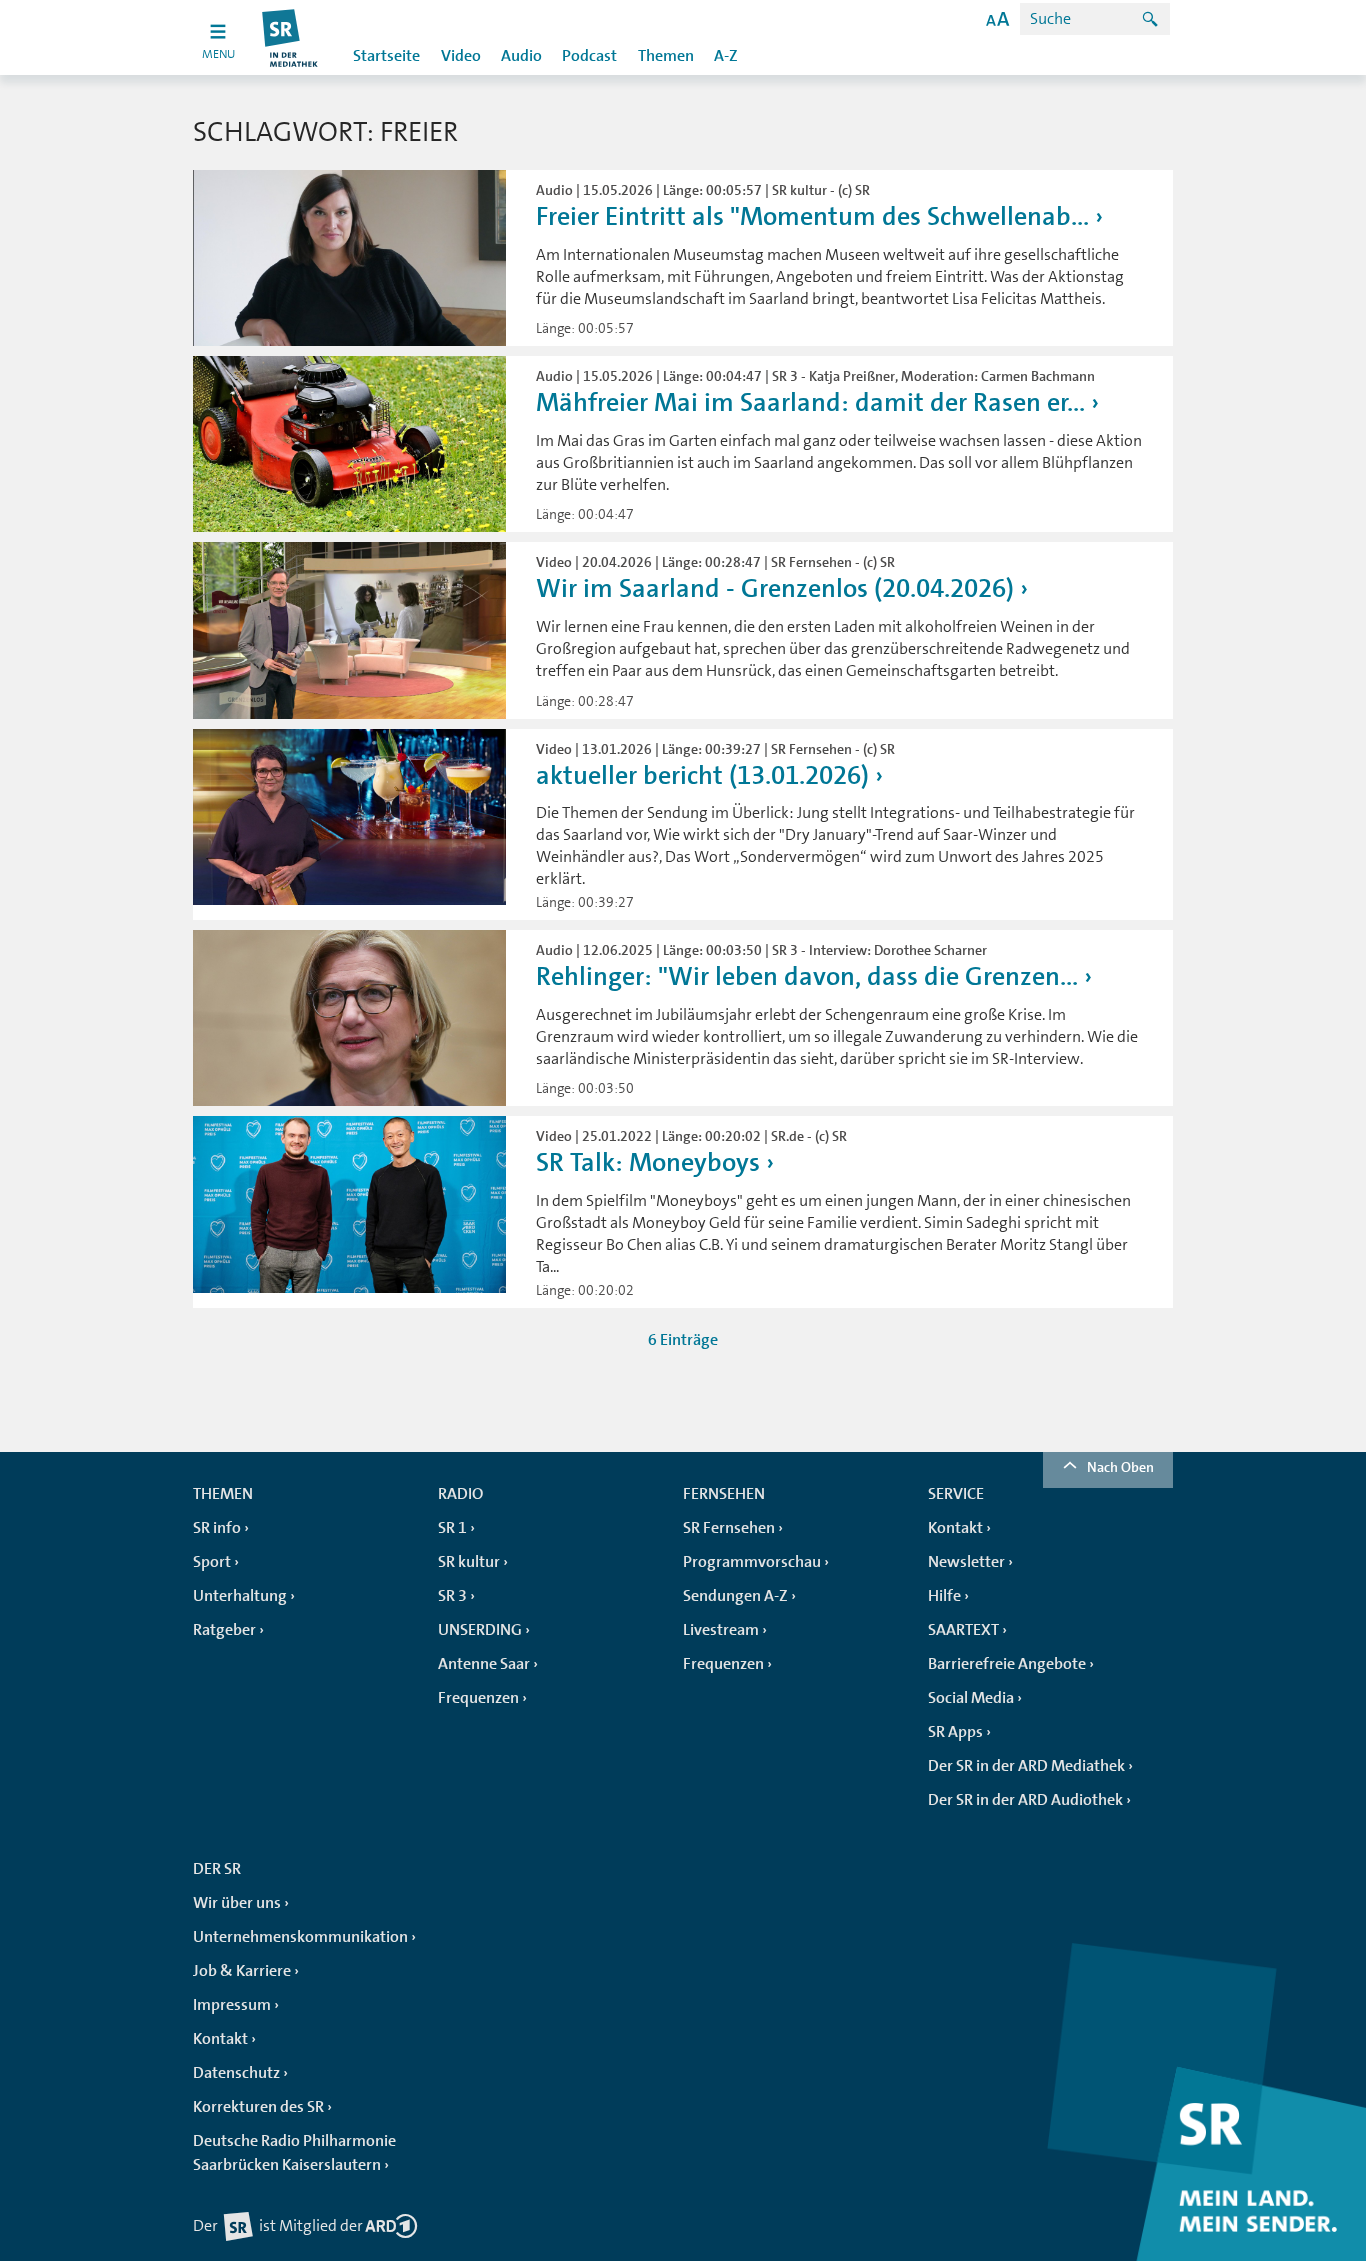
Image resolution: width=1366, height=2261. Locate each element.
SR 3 (452, 1596)
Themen (666, 56)
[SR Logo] (290, 37)
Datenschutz (236, 2073)
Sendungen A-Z (735, 1596)
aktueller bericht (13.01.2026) (702, 775)
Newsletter (966, 1562)
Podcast (589, 56)
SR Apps (955, 1732)
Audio (521, 56)
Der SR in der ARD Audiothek (1025, 1800)
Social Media (971, 1698)
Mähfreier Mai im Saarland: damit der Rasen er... (810, 402)
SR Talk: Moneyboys (648, 1162)
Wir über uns (237, 1903)
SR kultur (469, 1562)
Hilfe (944, 1596)
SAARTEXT (963, 1630)
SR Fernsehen (729, 1528)
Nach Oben (1120, 1467)
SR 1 (452, 1528)
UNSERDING (480, 1630)
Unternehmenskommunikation (300, 1937)
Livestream (721, 1630)
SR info (217, 1528)
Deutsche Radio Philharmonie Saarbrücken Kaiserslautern (294, 2153)
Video (461, 56)
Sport (212, 1562)
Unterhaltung (240, 1596)
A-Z (726, 56)
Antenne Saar (484, 1664)
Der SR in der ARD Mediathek (1026, 1766)
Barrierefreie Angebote (1007, 1664)
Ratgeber (224, 1630)
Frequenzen (478, 1698)
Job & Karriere (242, 1971)
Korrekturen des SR (258, 2107)
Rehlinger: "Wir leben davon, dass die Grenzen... (807, 976)
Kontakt (955, 1528)
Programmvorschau (752, 1562)
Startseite (386, 56)
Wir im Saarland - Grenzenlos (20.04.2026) (775, 588)
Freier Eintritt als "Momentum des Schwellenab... (812, 216)
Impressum (232, 2005)
